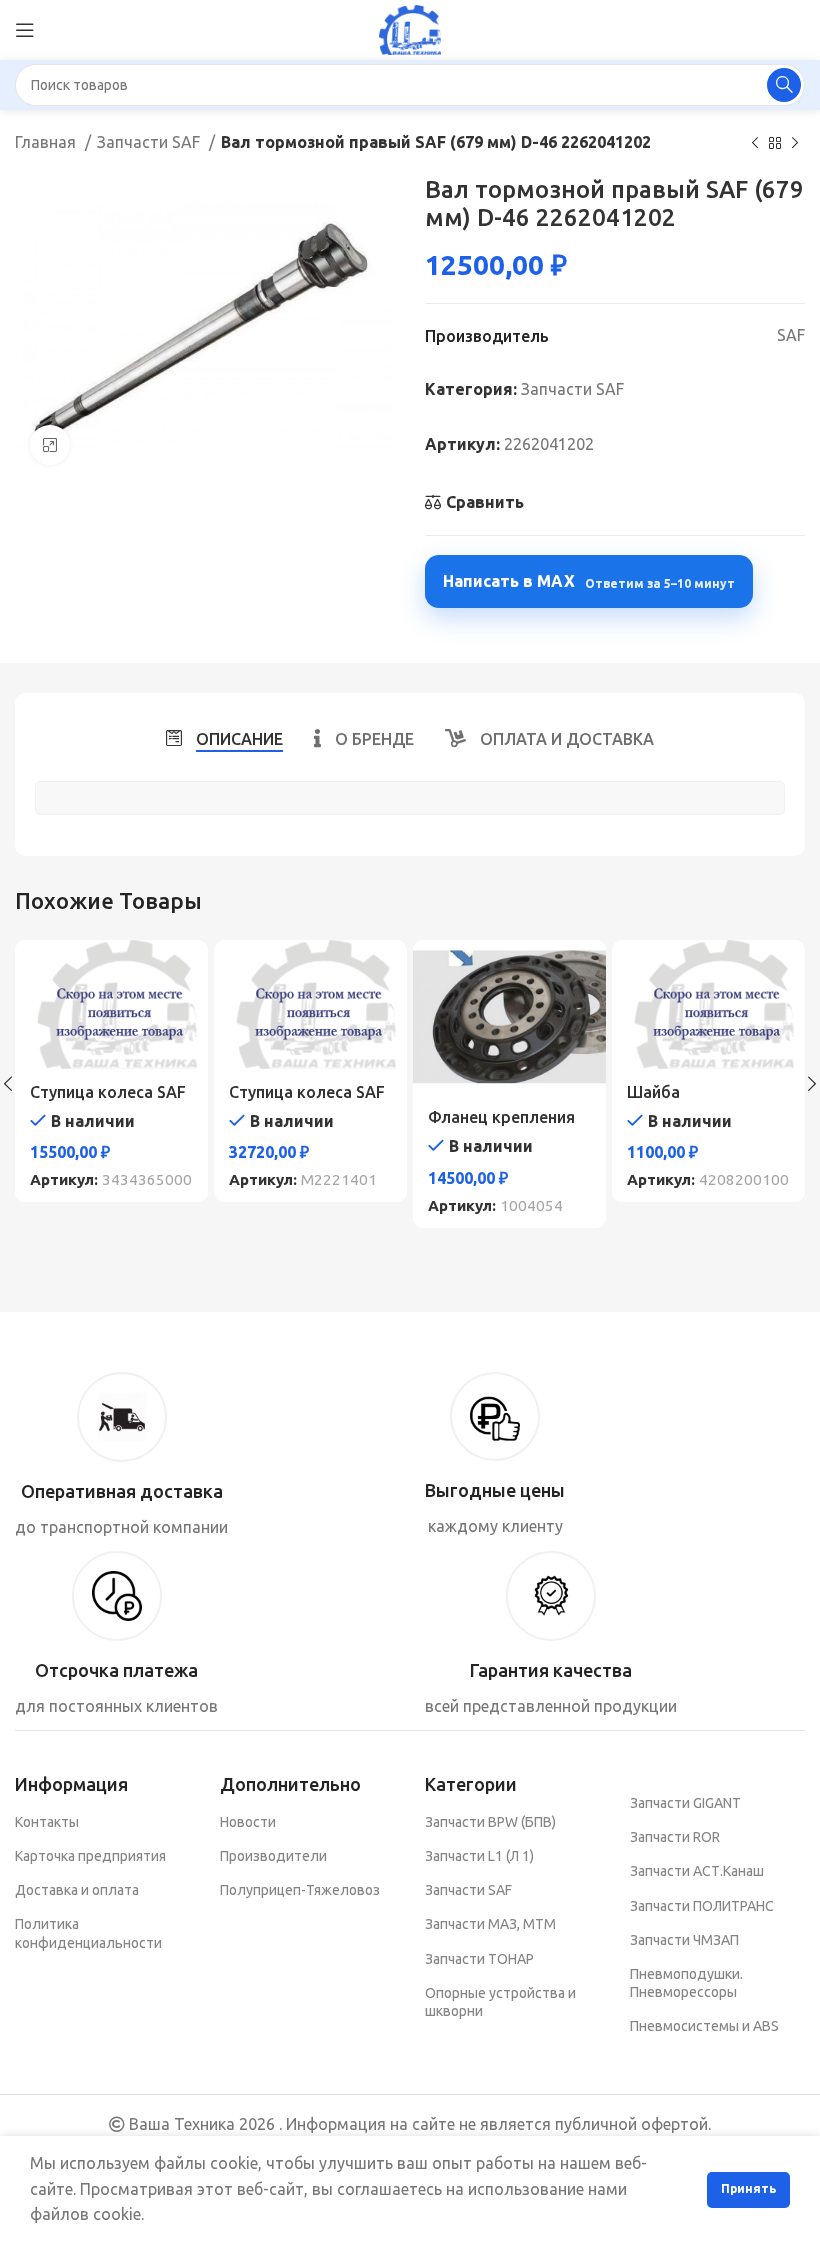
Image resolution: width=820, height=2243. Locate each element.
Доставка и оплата (77, 1890)
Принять (748, 2188)
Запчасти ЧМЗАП (684, 1940)
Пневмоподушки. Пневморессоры (686, 1983)
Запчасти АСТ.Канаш (697, 1871)
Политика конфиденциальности (88, 1933)
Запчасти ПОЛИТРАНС (702, 1906)
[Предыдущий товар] (755, 144)
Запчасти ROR (675, 1837)
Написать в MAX (589, 581)
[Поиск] (784, 85)
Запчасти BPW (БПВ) (490, 1822)
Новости (248, 1822)
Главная (47, 142)
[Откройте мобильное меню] (25, 30)
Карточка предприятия (90, 1856)
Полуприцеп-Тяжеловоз (300, 1890)
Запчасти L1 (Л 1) (479, 1856)
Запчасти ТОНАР (479, 1959)
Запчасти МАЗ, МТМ (490, 1924)
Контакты (47, 1822)
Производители (273, 1856)
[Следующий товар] (795, 144)
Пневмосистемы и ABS (704, 2026)
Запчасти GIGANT (685, 1803)
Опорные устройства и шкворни (500, 2002)
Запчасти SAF (150, 142)
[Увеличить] (50, 445)
